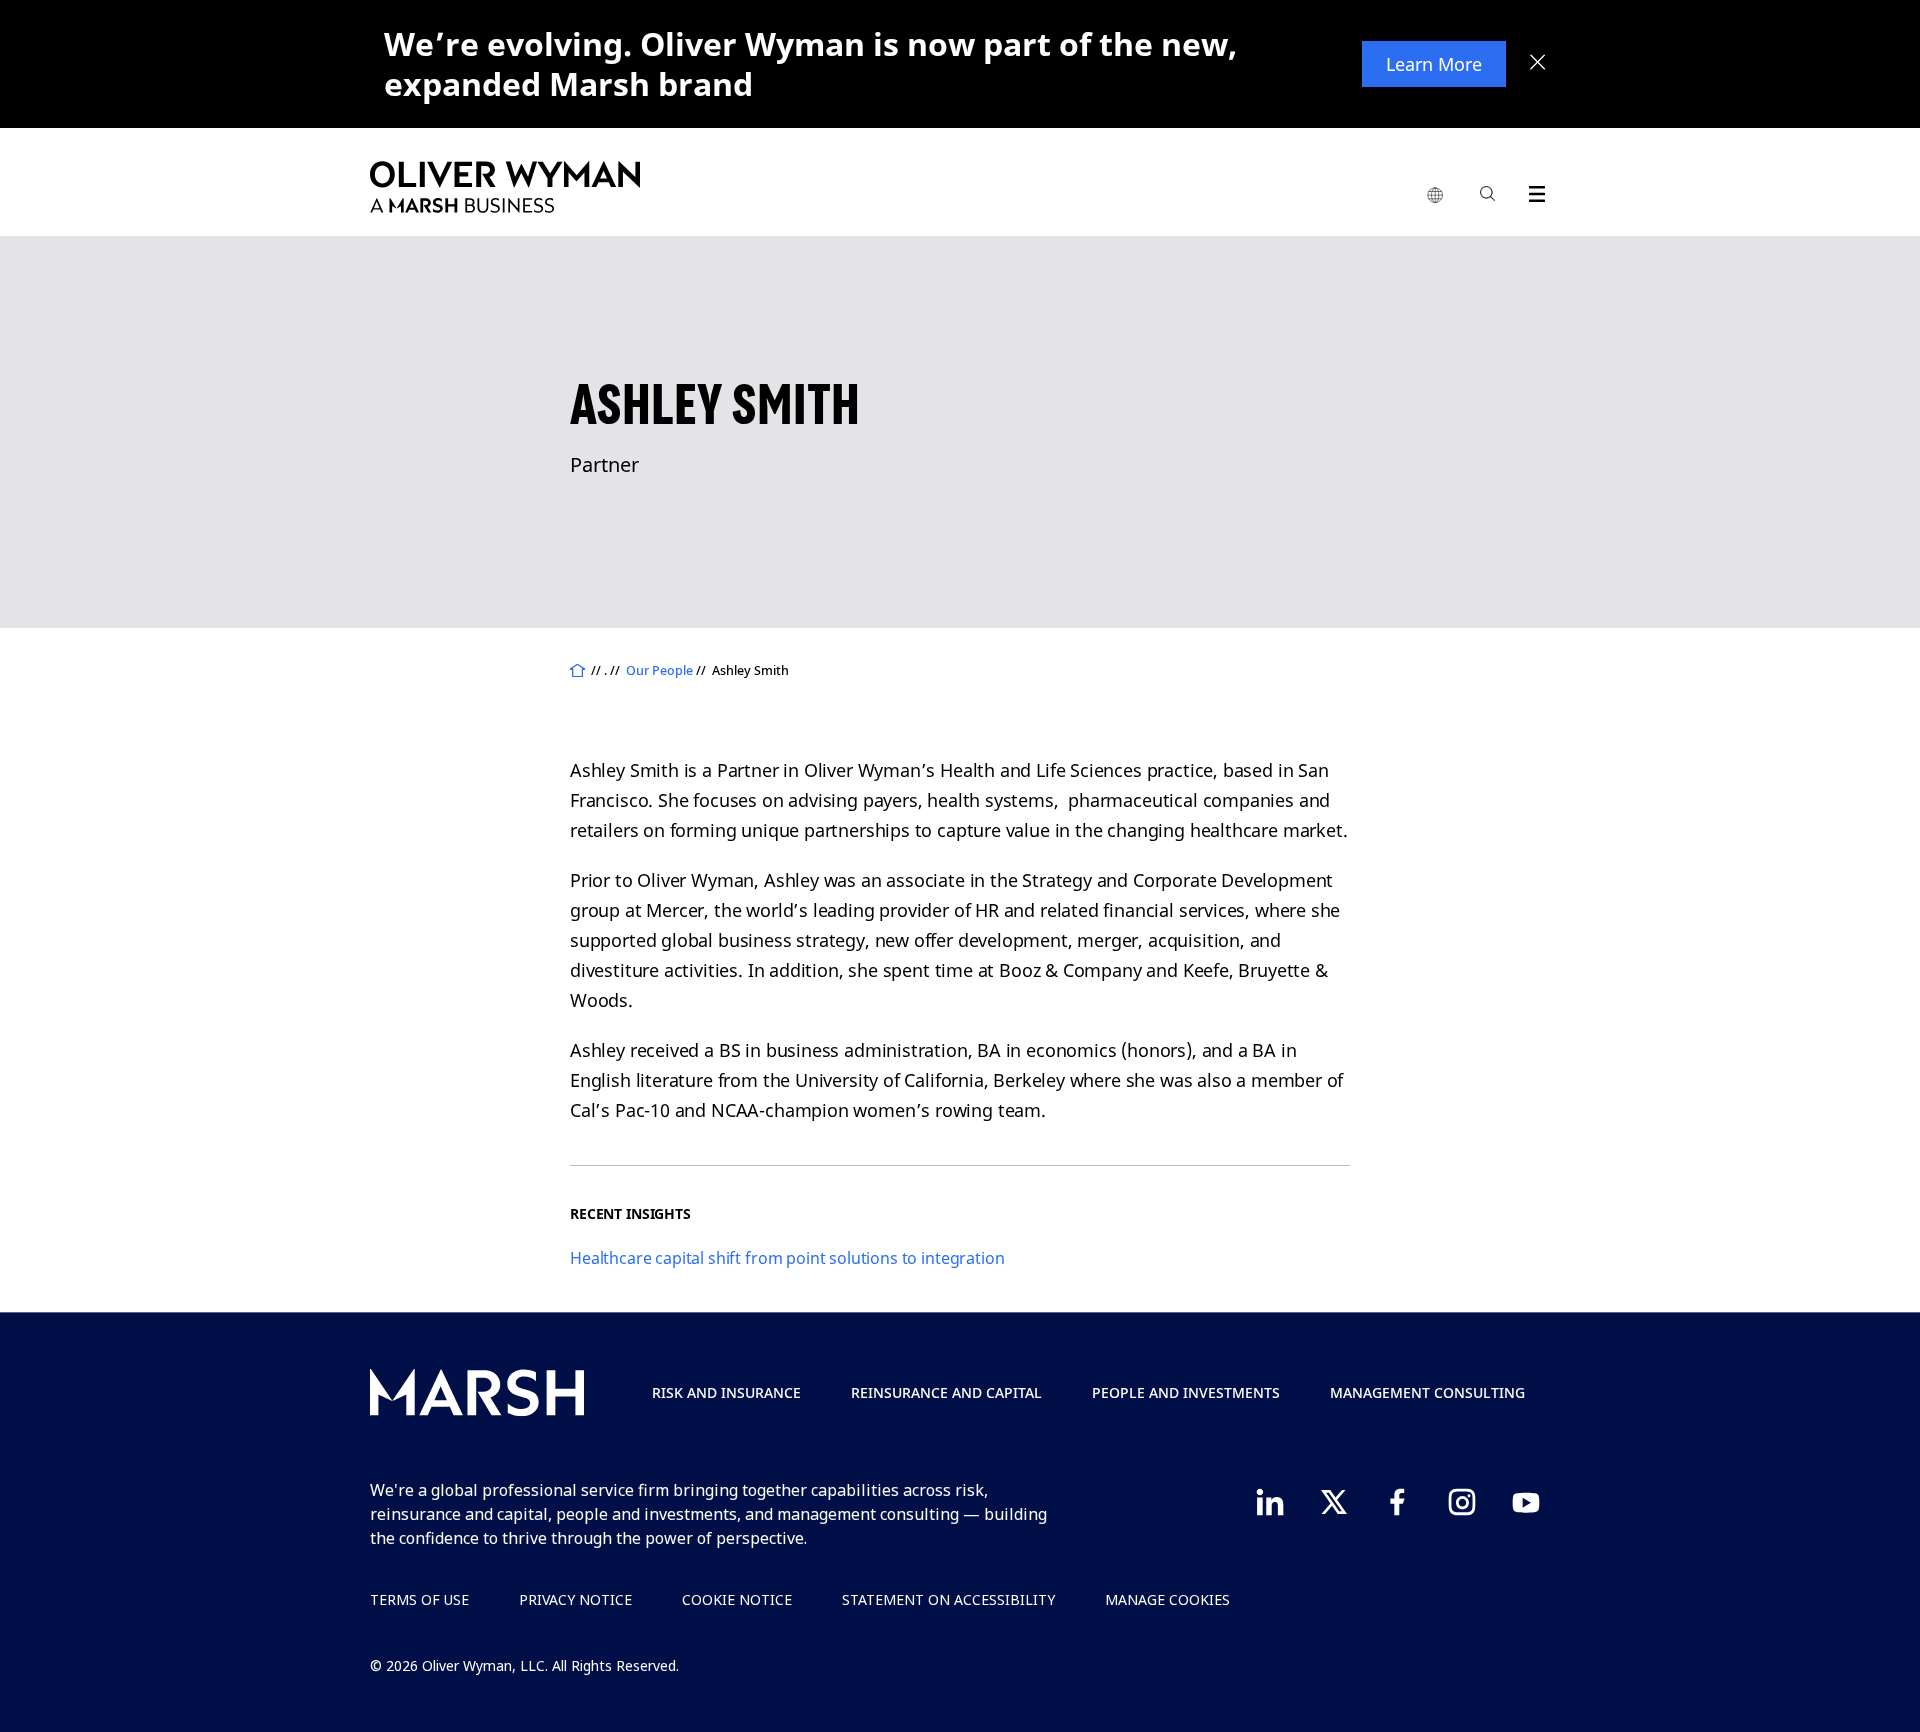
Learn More (1434, 64)
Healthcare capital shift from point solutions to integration (787, 1258)
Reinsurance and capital (946, 1392)
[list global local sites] (1435, 196)
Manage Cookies (1167, 1599)
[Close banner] (1538, 64)
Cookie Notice (737, 1599)
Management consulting (1427, 1392)
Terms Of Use (419, 1599)
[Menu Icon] (1532, 190)
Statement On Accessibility (948, 1599)
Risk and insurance (726, 1392)
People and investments (1186, 1392)
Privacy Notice (575, 1599)
